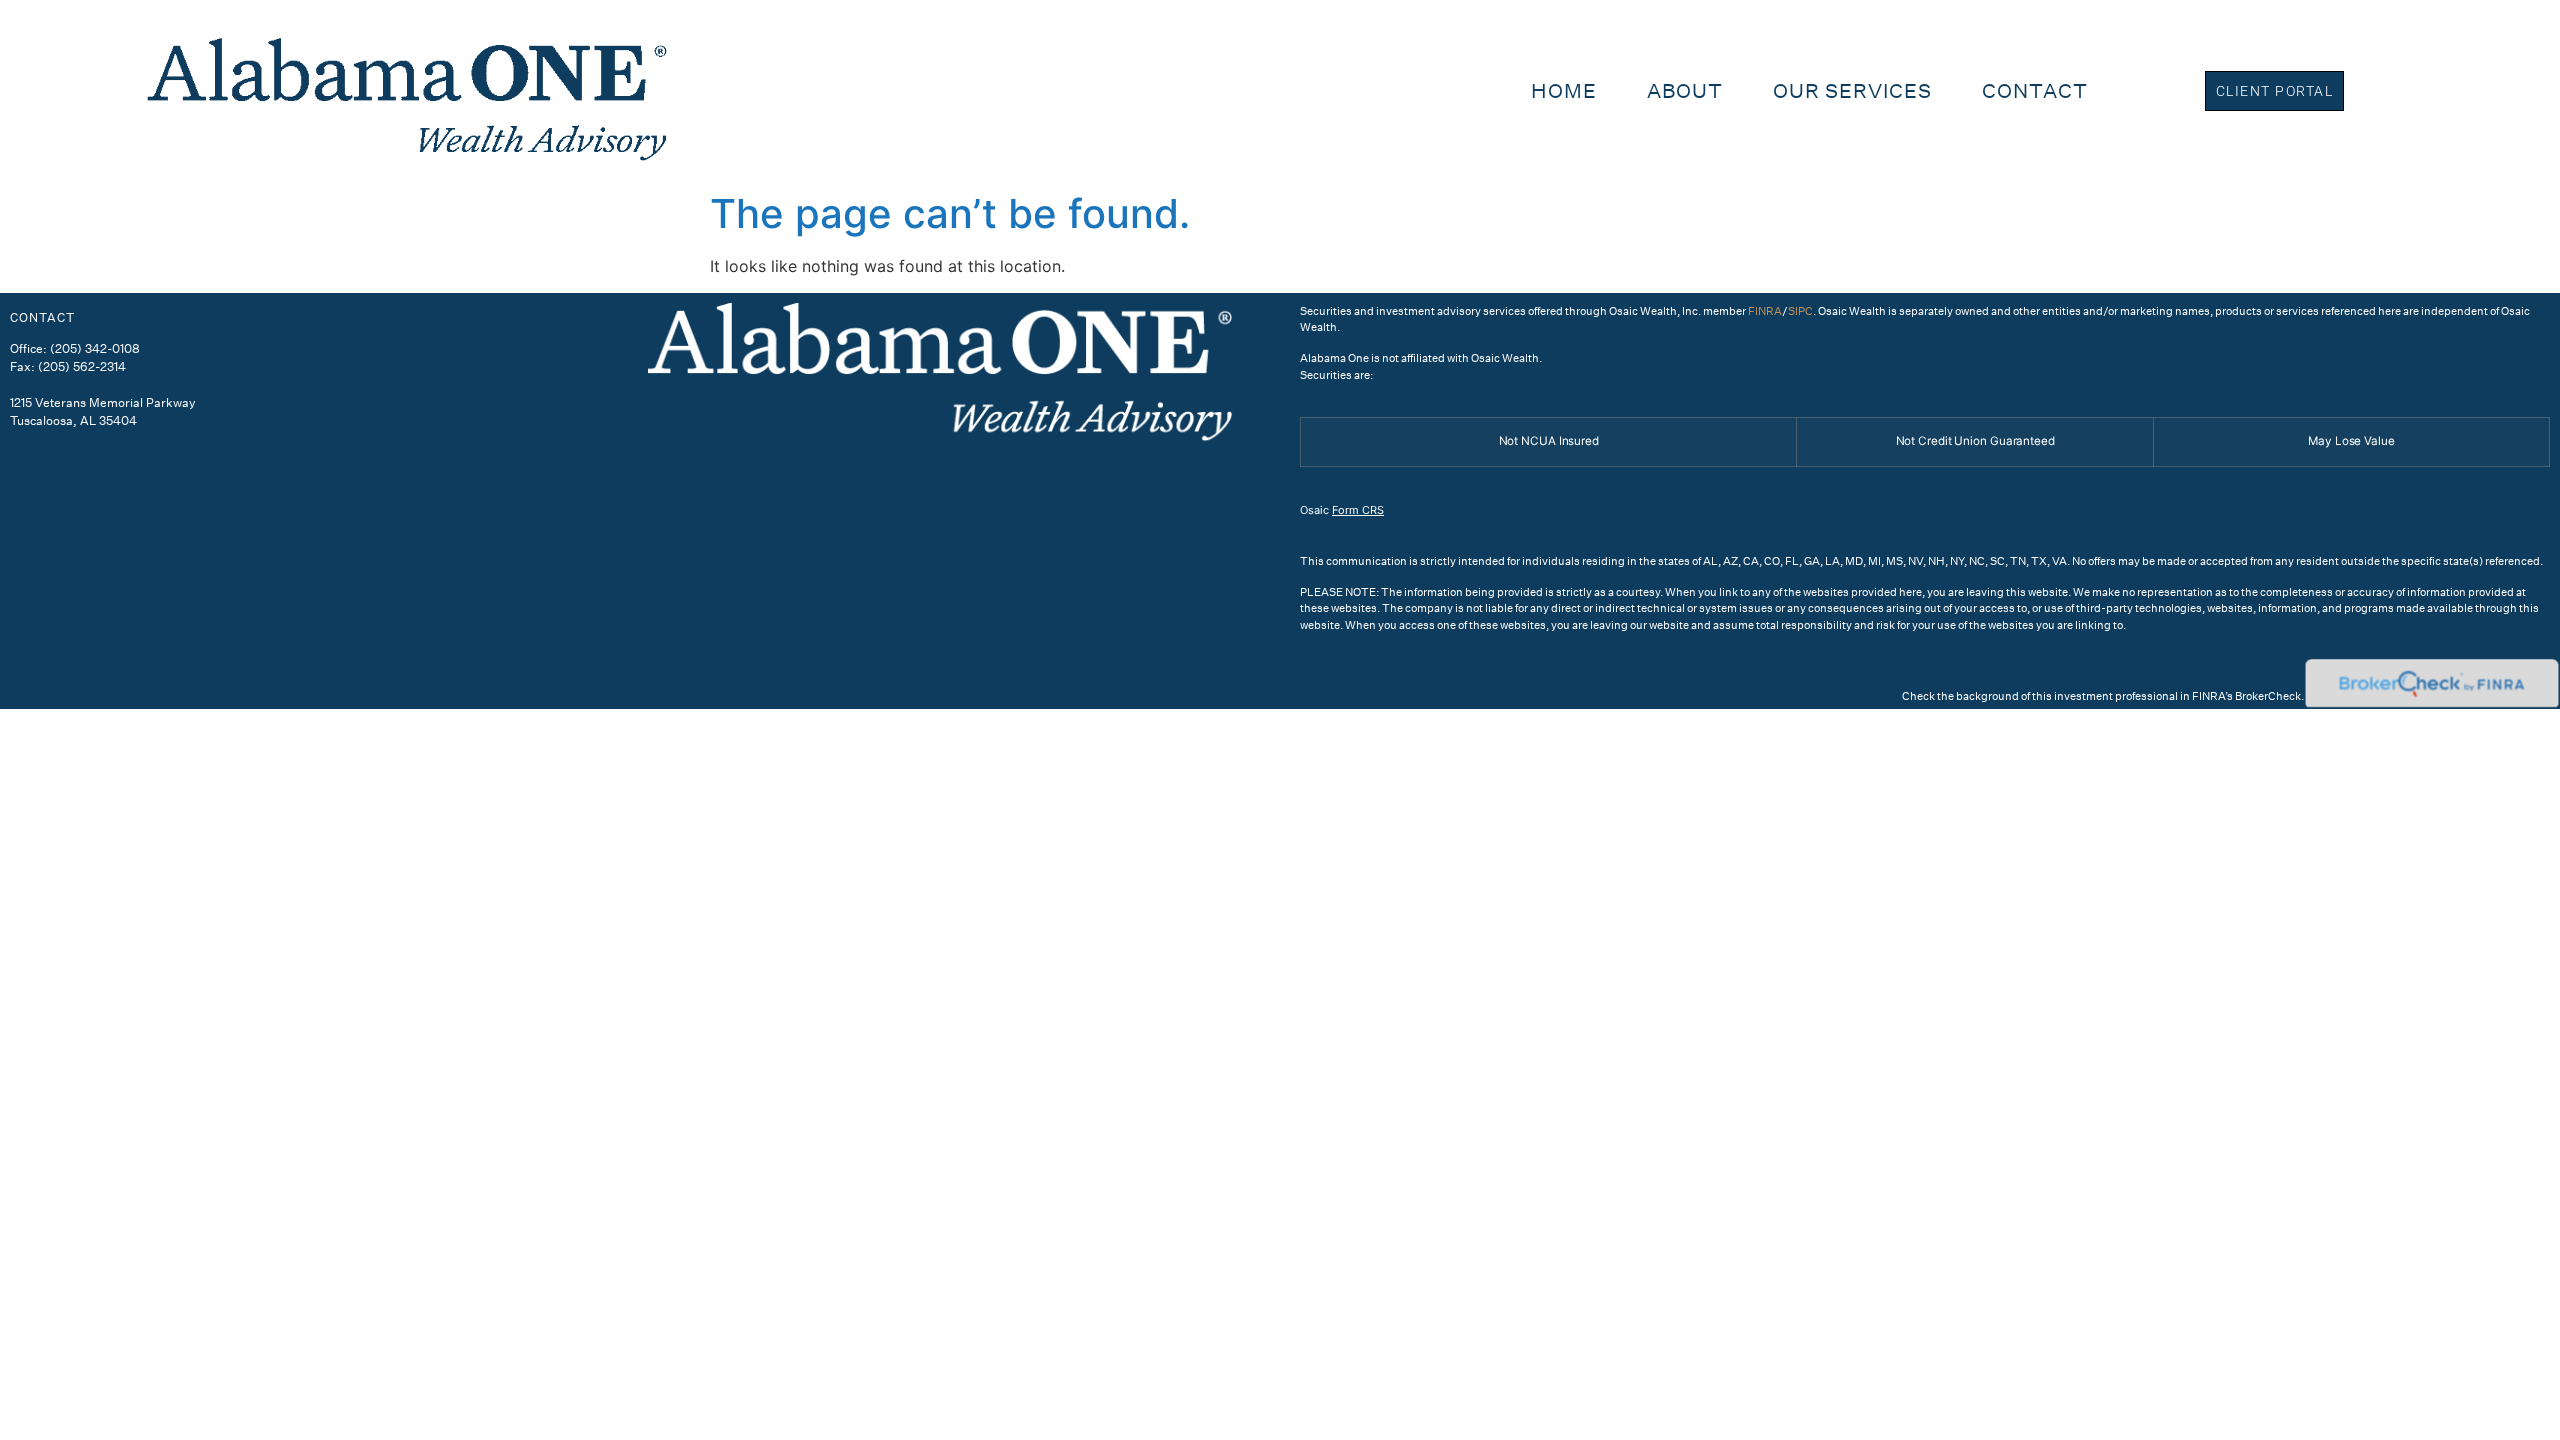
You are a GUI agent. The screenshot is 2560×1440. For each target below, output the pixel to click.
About (1685, 90)
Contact (2035, 90)
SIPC (1800, 311)
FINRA (1765, 311)
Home (1564, 90)
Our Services (1852, 90)
